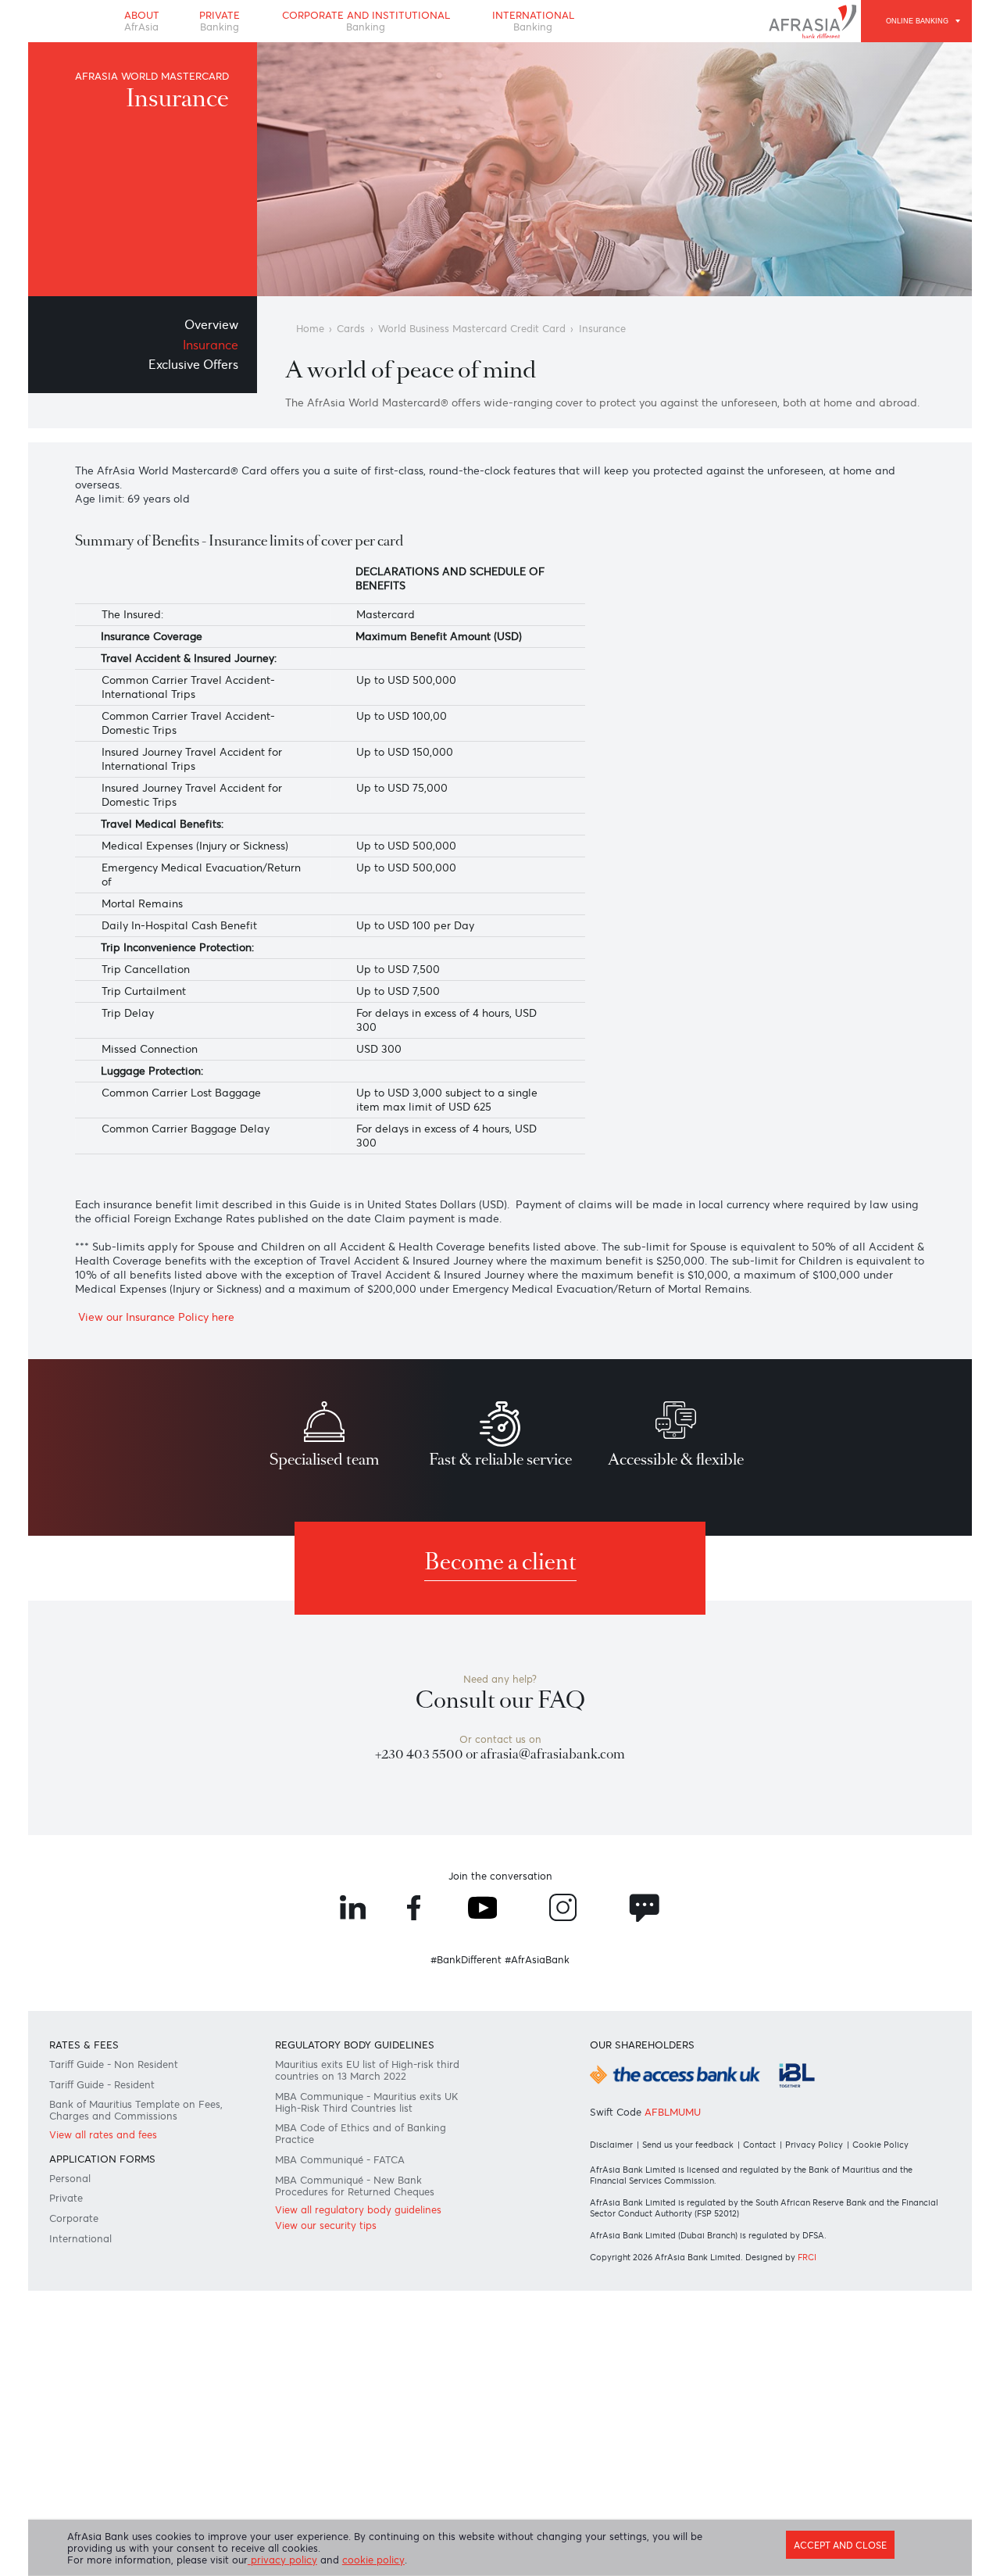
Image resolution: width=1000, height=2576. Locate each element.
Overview (211, 324)
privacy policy (282, 2560)
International (533, 21)
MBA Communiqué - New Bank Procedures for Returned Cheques (355, 2186)
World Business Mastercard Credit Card (472, 329)
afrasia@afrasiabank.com (553, 1754)
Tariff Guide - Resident (102, 2085)
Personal (70, 2179)
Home (310, 329)
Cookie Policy (880, 2145)
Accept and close (840, 2546)
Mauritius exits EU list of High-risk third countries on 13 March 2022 (367, 2070)
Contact (759, 2145)
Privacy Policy (814, 2145)
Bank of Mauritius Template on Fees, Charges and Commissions (136, 2110)
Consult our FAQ (500, 1700)
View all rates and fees (103, 2135)
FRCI (807, 2257)
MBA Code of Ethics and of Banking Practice (361, 2134)
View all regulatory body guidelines (358, 2210)
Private (220, 21)
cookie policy (373, 2560)
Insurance (211, 345)
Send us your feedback (688, 2145)
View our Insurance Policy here (155, 1317)
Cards (351, 329)
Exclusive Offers (193, 364)
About (142, 21)
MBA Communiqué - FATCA (340, 2160)
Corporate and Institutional (366, 21)
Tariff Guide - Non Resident (114, 2064)
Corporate (74, 2218)
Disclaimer (611, 2145)
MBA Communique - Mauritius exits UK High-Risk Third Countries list (366, 2102)
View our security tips (326, 2225)
